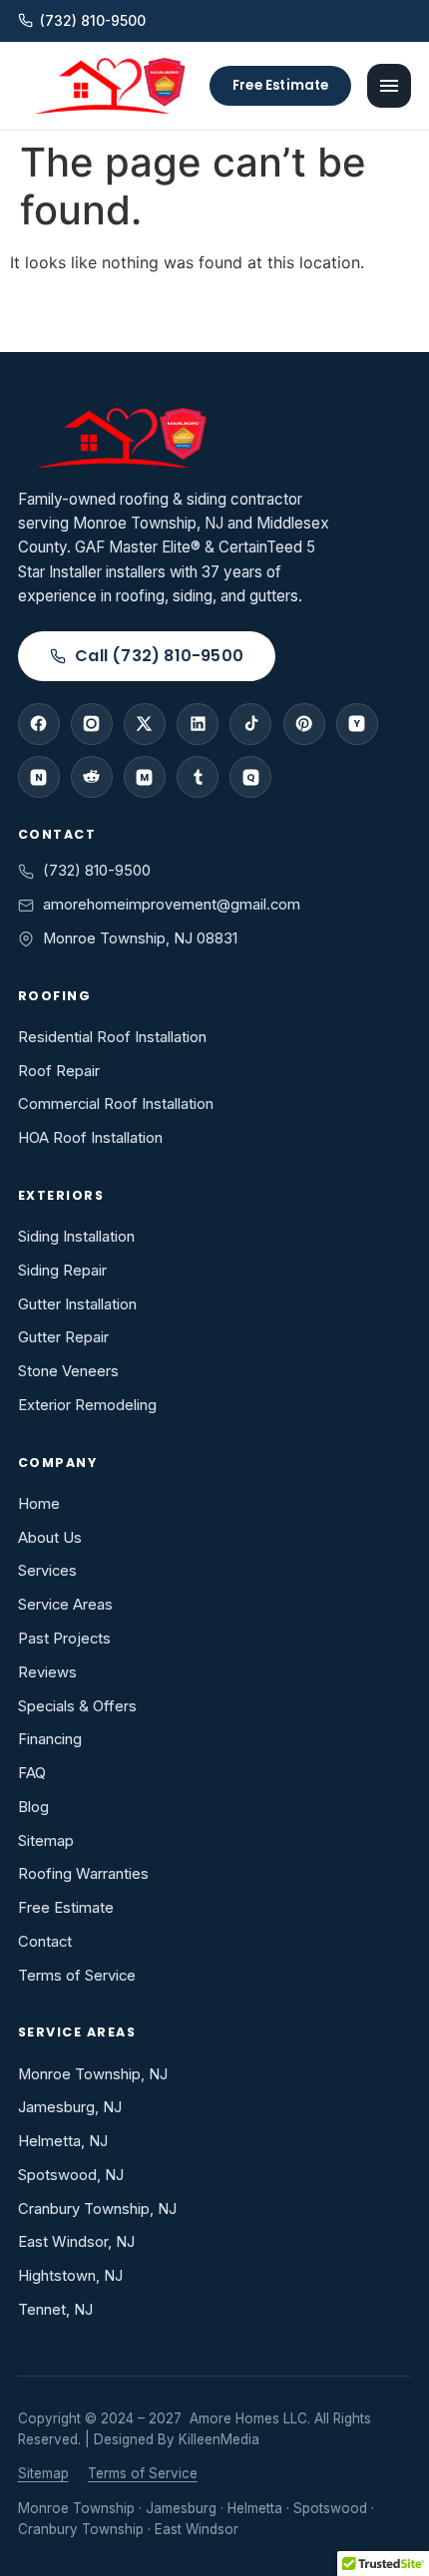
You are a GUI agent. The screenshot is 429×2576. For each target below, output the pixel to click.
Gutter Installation (77, 1304)
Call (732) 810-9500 (159, 656)
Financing (50, 1739)
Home (39, 1504)
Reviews (47, 1672)
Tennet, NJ (55, 2310)
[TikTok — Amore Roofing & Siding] (250, 724)
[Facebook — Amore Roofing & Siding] (39, 724)
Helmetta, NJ (63, 2141)
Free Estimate (281, 85)
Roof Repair (59, 1071)
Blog (33, 1807)
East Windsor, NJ (76, 2242)
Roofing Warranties (83, 1874)
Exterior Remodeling (87, 1405)
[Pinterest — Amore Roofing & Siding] (304, 724)
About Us (50, 1538)
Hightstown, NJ (70, 2276)
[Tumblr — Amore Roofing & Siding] (198, 777)
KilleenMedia (219, 2439)
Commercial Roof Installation (116, 1104)
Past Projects (64, 1639)
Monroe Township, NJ (93, 2074)
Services (47, 1571)
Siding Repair (62, 1271)
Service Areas (65, 1605)
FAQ (32, 1773)
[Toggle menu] (389, 86)
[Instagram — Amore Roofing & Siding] (92, 724)
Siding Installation (76, 1237)
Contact (45, 1942)
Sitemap (46, 1841)
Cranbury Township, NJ (97, 2209)
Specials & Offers (77, 1706)
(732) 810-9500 (93, 21)
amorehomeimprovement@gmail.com (172, 905)
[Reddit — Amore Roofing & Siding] (92, 777)
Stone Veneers (68, 1371)
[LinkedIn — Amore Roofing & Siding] (198, 724)
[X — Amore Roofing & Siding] (145, 724)
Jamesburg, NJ (70, 2107)
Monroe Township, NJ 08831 (140, 938)
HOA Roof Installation (90, 1138)
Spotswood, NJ (71, 2175)
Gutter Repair (63, 1337)
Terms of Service (77, 1976)
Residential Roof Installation (112, 1037)
